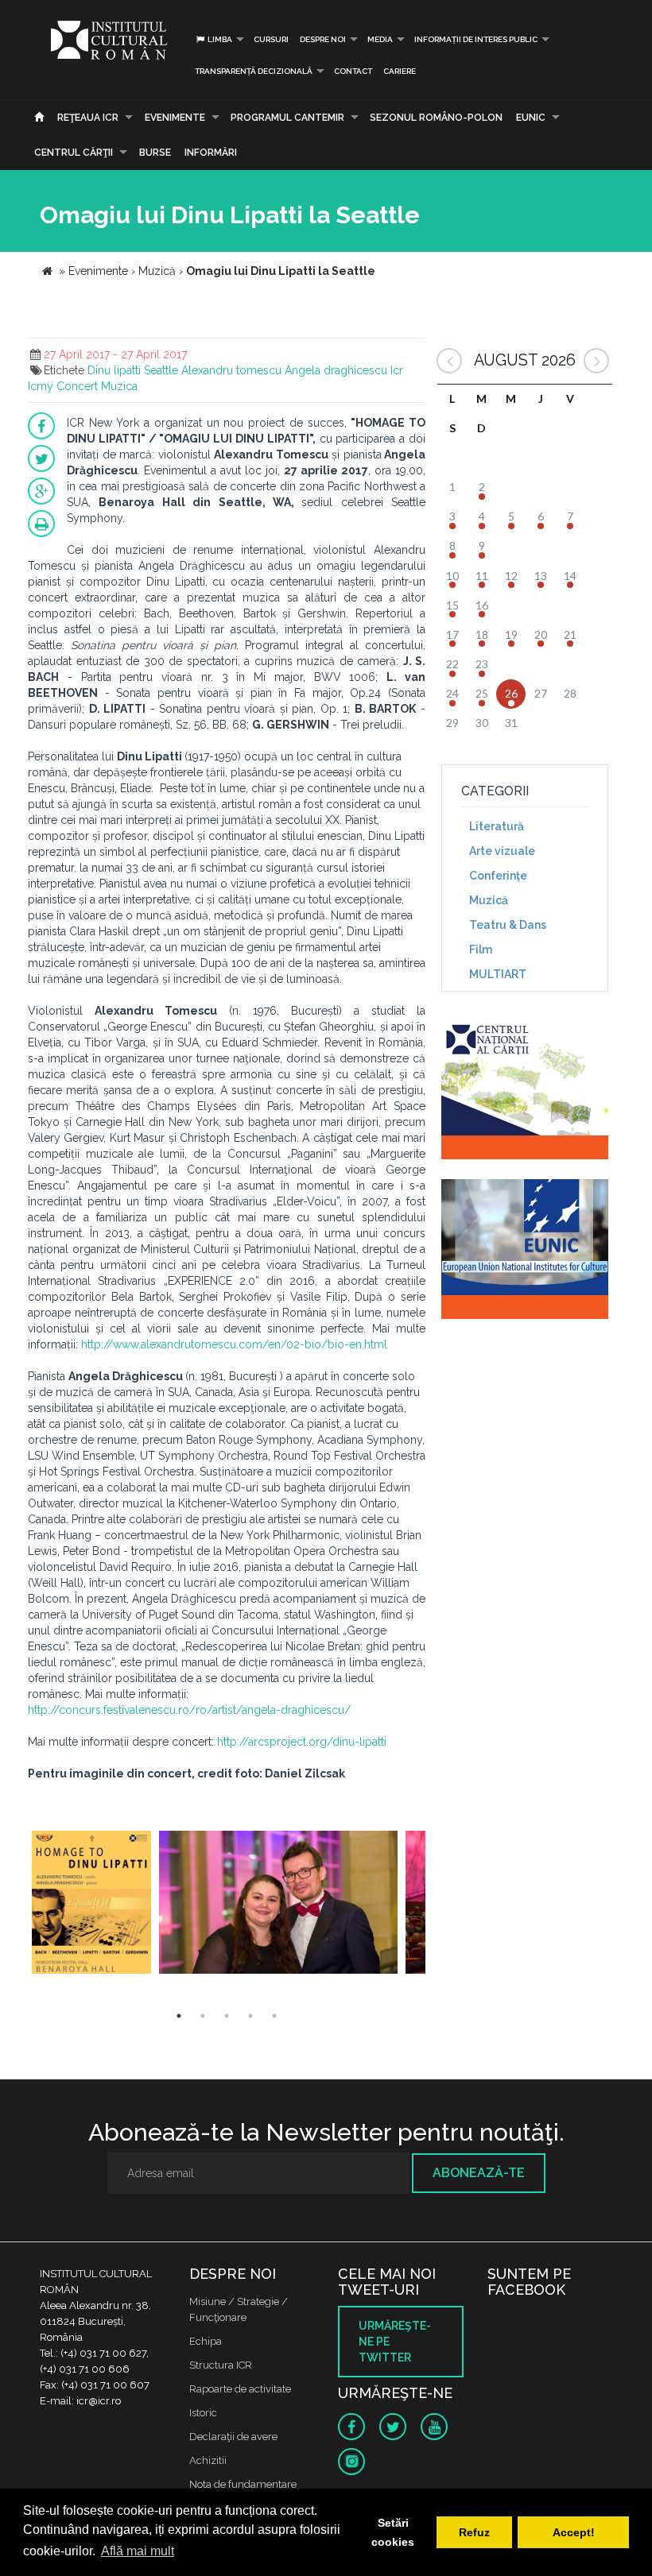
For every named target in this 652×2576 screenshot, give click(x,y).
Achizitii (208, 2460)
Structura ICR (221, 2365)
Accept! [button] (574, 2532)
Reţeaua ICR (88, 118)
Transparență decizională (254, 71)
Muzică (489, 900)
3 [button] (227, 2016)
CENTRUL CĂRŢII (74, 153)
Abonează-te (479, 2173)
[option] (91, 1904)
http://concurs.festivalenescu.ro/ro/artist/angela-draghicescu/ (189, 1710)
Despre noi (323, 39)
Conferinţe (498, 876)
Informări (211, 153)
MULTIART (498, 974)
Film (481, 950)
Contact (353, 71)
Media (380, 39)
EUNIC (531, 118)
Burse (155, 153)
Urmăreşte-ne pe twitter (395, 2342)
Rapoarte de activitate (240, 2389)
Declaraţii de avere (233, 2437)
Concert (77, 386)
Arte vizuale (502, 851)
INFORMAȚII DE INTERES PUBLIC (476, 39)
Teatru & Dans (508, 925)
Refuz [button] (474, 2532)
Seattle (161, 370)
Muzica (119, 386)
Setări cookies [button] (393, 2532)
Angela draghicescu (336, 370)
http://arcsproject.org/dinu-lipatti (302, 1742)
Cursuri (271, 39)
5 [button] (274, 2016)
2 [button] (203, 2016)
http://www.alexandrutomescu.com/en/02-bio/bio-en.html (234, 1344)
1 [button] (179, 2016)
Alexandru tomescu (231, 370)
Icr (397, 370)
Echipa (206, 2341)
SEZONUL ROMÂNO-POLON (436, 118)
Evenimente (175, 118)
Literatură (497, 826)
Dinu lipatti (114, 370)
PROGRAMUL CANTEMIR (287, 118)
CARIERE (400, 71)
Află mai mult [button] (138, 2551)
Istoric (203, 2413)
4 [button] (250, 2016)
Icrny (41, 386)
